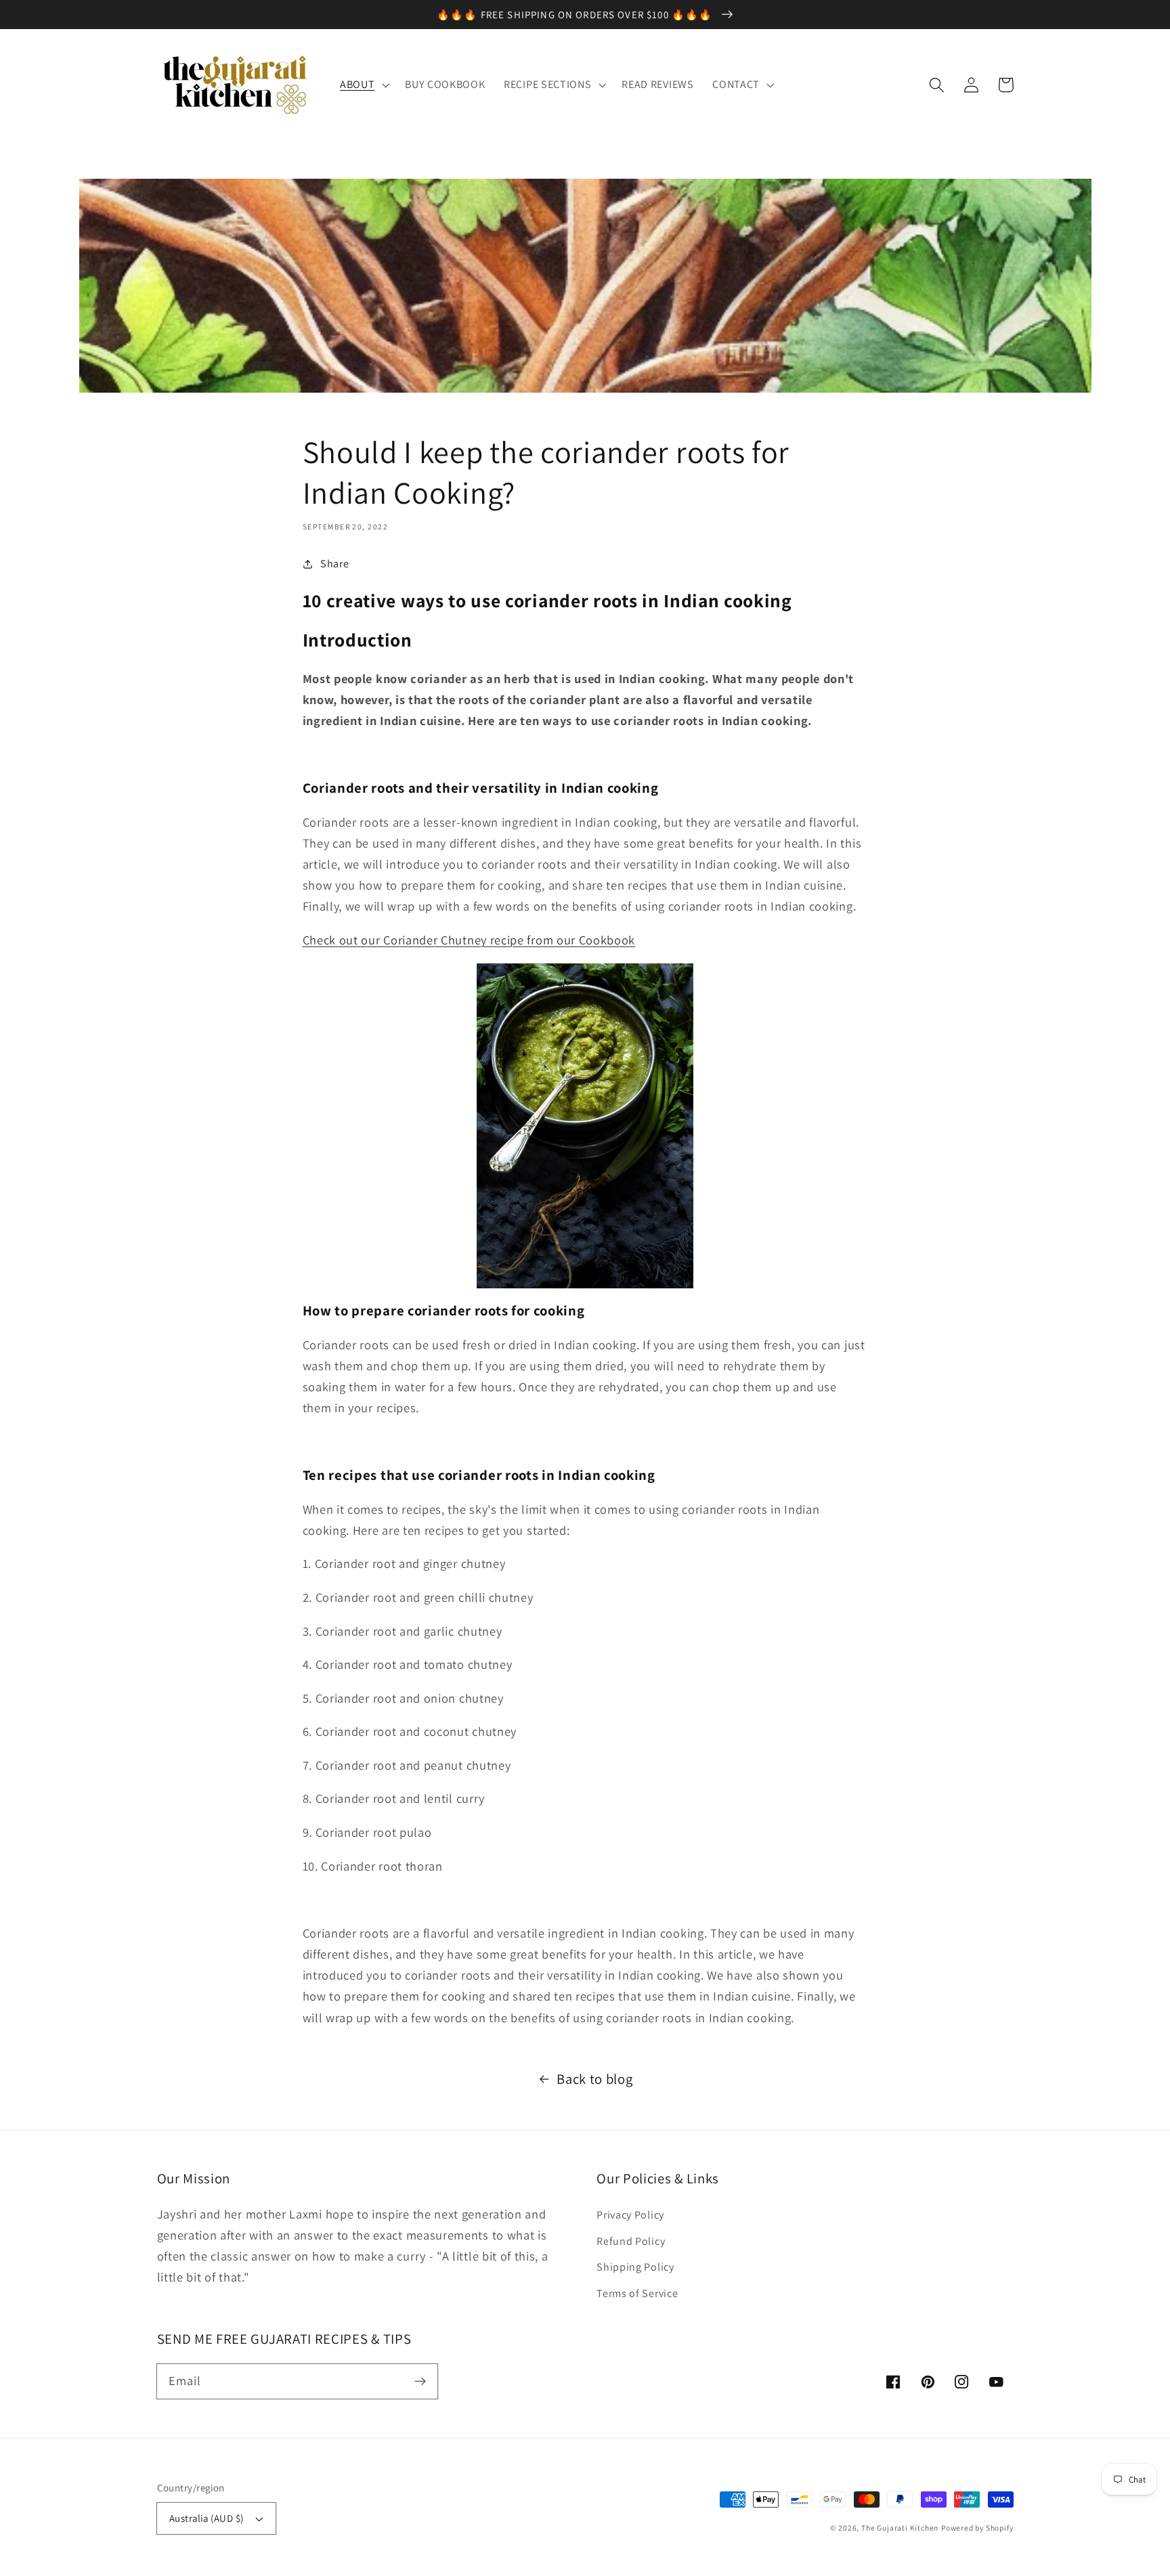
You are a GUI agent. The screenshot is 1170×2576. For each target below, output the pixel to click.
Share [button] (334, 564)
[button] (937, 85)
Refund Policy (631, 2241)
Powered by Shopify (977, 2528)
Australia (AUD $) (207, 2518)
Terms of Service (637, 2293)
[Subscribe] (420, 2381)
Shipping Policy (635, 2267)
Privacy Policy (630, 2215)
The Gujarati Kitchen (900, 2528)
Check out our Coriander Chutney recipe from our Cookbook (469, 940)
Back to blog (594, 2079)
